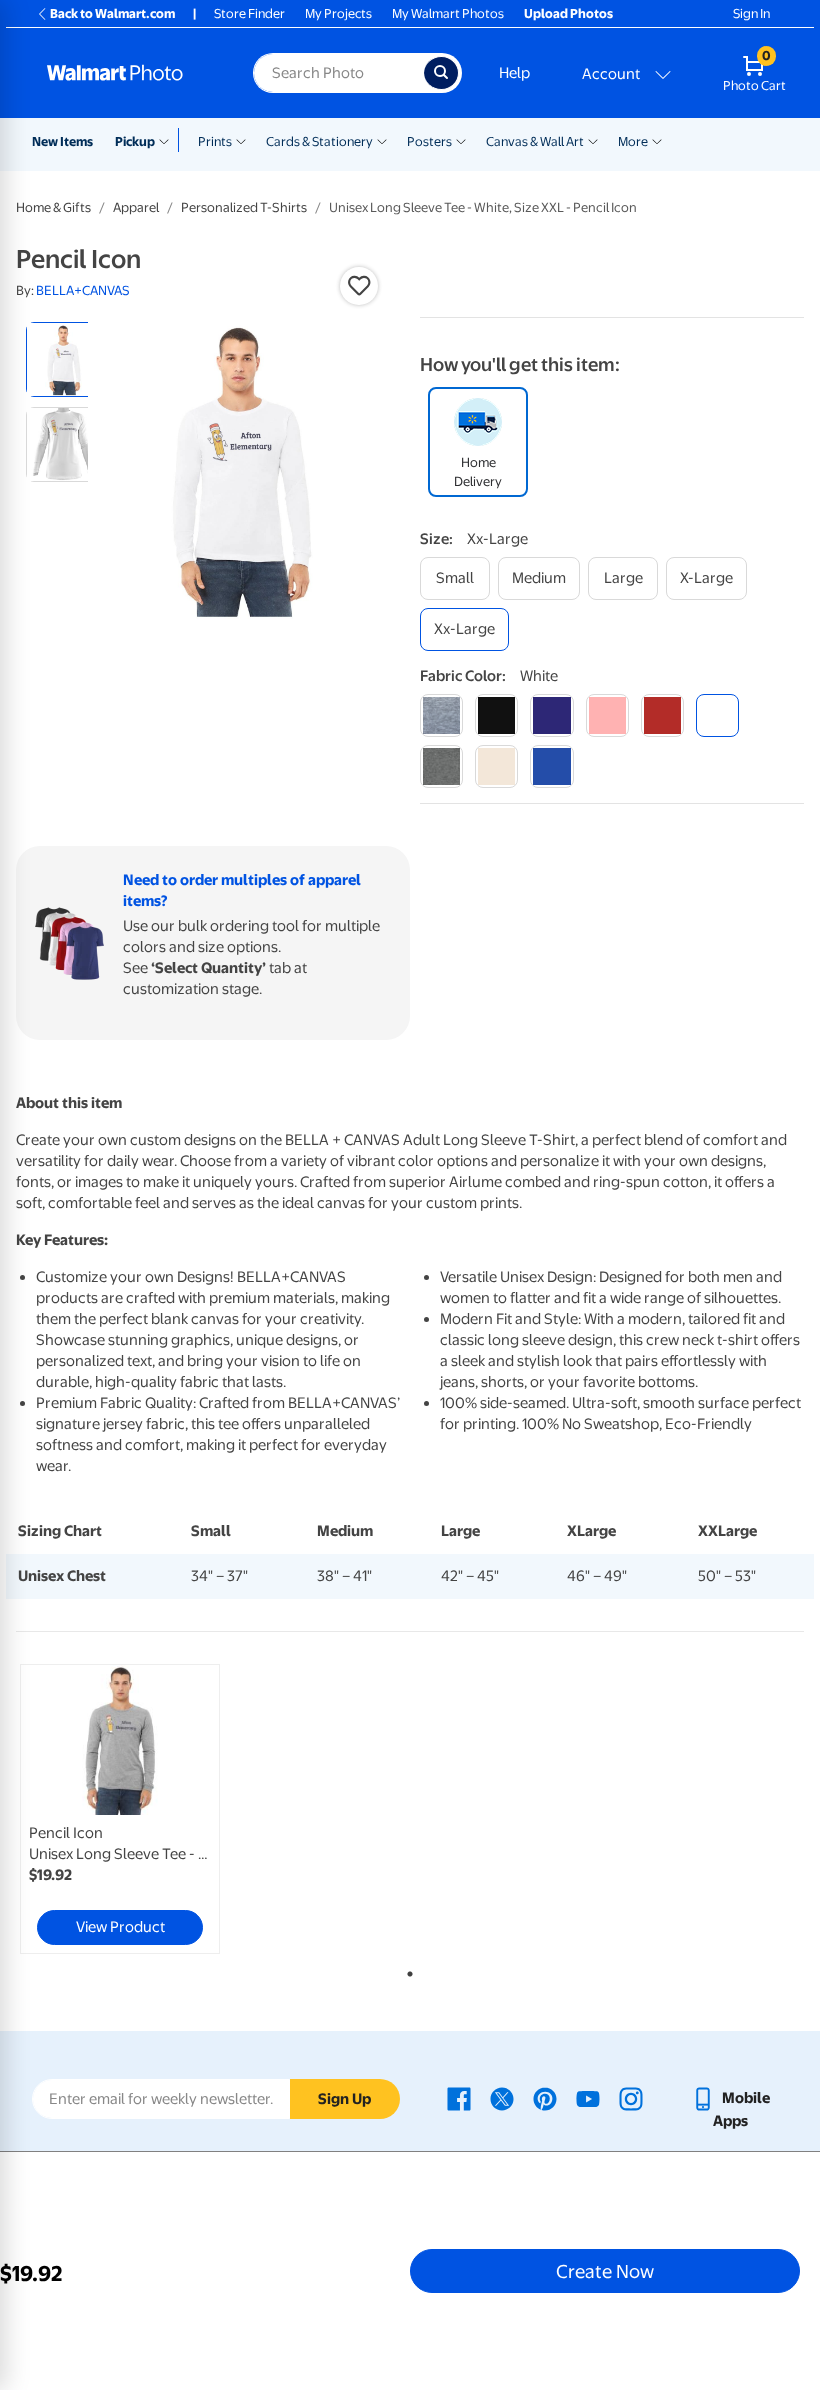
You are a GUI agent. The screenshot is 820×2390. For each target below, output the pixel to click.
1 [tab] (406, 1970)
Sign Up (344, 2099)
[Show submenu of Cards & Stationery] (382, 140)
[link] (120, 1809)
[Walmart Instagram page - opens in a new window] (631, 2098)
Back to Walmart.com (112, 13)
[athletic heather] (441, 715)
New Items (62, 141)
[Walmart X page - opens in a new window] (502, 2098)
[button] (359, 286)
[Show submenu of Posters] (461, 140)
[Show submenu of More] (657, 140)
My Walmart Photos (448, 13)
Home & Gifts (53, 207)
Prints (215, 141)
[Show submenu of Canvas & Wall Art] (593, 140)
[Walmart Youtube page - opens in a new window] (588, 2098)
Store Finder (249, 13)
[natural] (496, 766)
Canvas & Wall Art (535, 141)
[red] (662, 715)
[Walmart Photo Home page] (128, 73)
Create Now (605, 2271)
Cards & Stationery (319, 141)
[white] (717, 715)
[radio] (63, 359)
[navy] (551, 715)
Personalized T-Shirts (244, 207)
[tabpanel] (147, 1809)
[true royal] (551, 766)
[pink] (607, 715)
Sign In (751, 13)
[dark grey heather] (441, 766)
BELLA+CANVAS (83, 290)
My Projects (338, 13)
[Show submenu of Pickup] (168, 140)
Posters (429, 141)
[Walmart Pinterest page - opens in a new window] (545, 2098)
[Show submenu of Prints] (241, 140)
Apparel (136, 207)
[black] (496, 715)
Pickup (135, 141)
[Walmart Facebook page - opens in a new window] (459, 2098)
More (633, 141)
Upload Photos (568, 13)
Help (514, 73)
